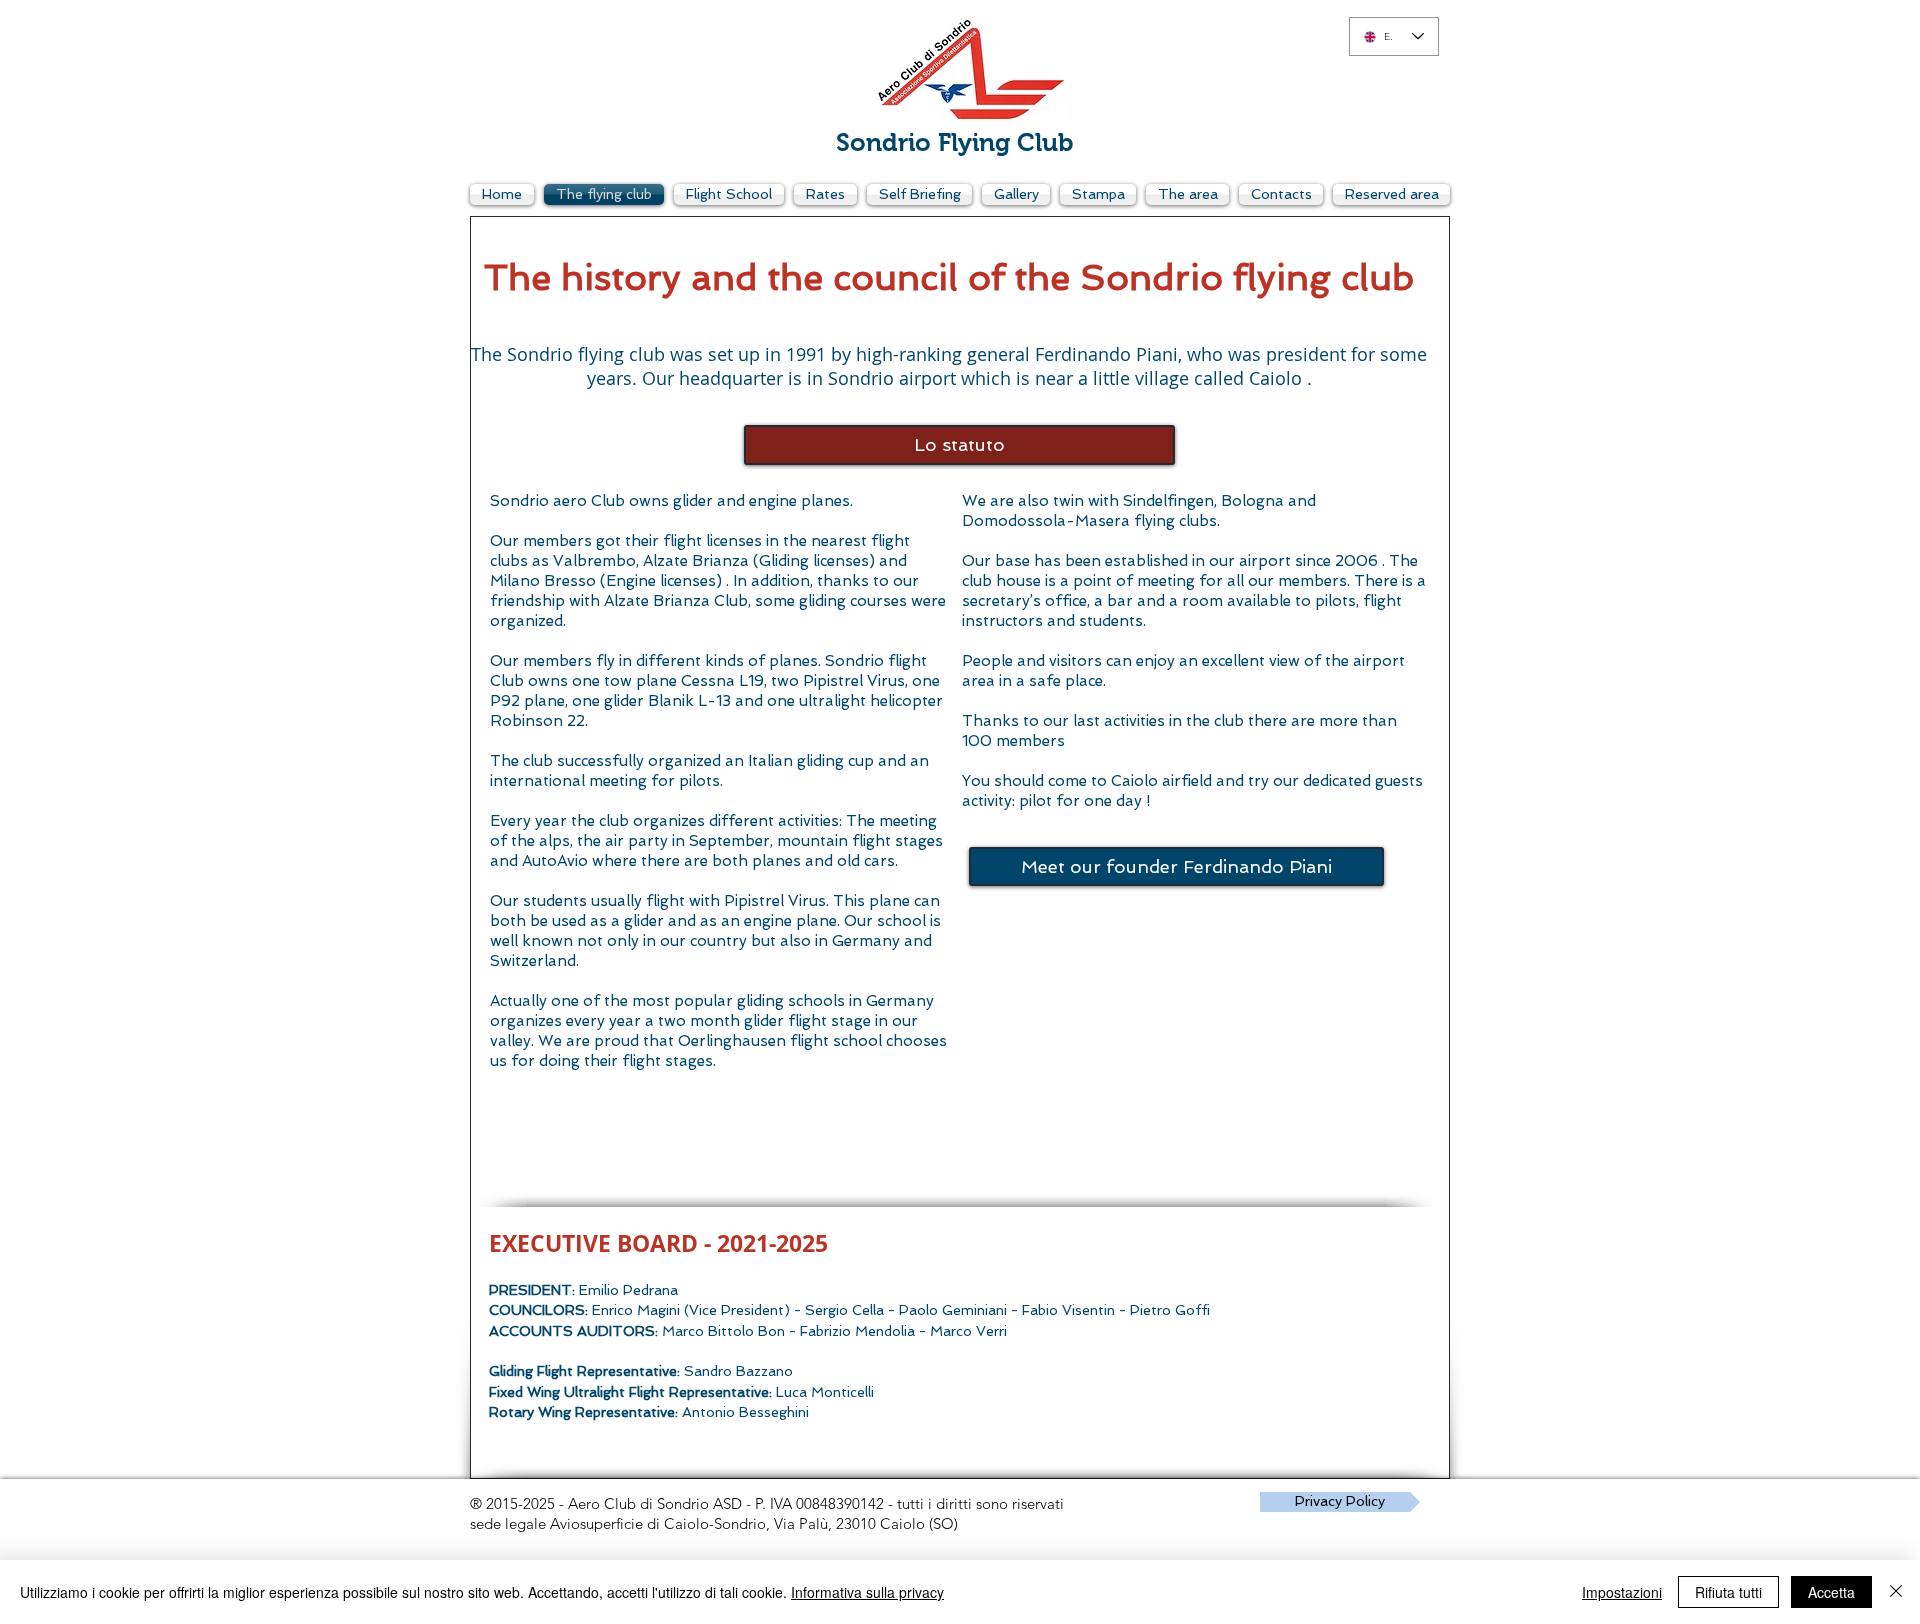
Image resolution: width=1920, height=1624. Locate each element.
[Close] (1896, 1592)
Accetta (1831, 1592)
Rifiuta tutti (1728, 1592)
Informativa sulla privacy (867, 1592)
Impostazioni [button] (1622, 1592)
